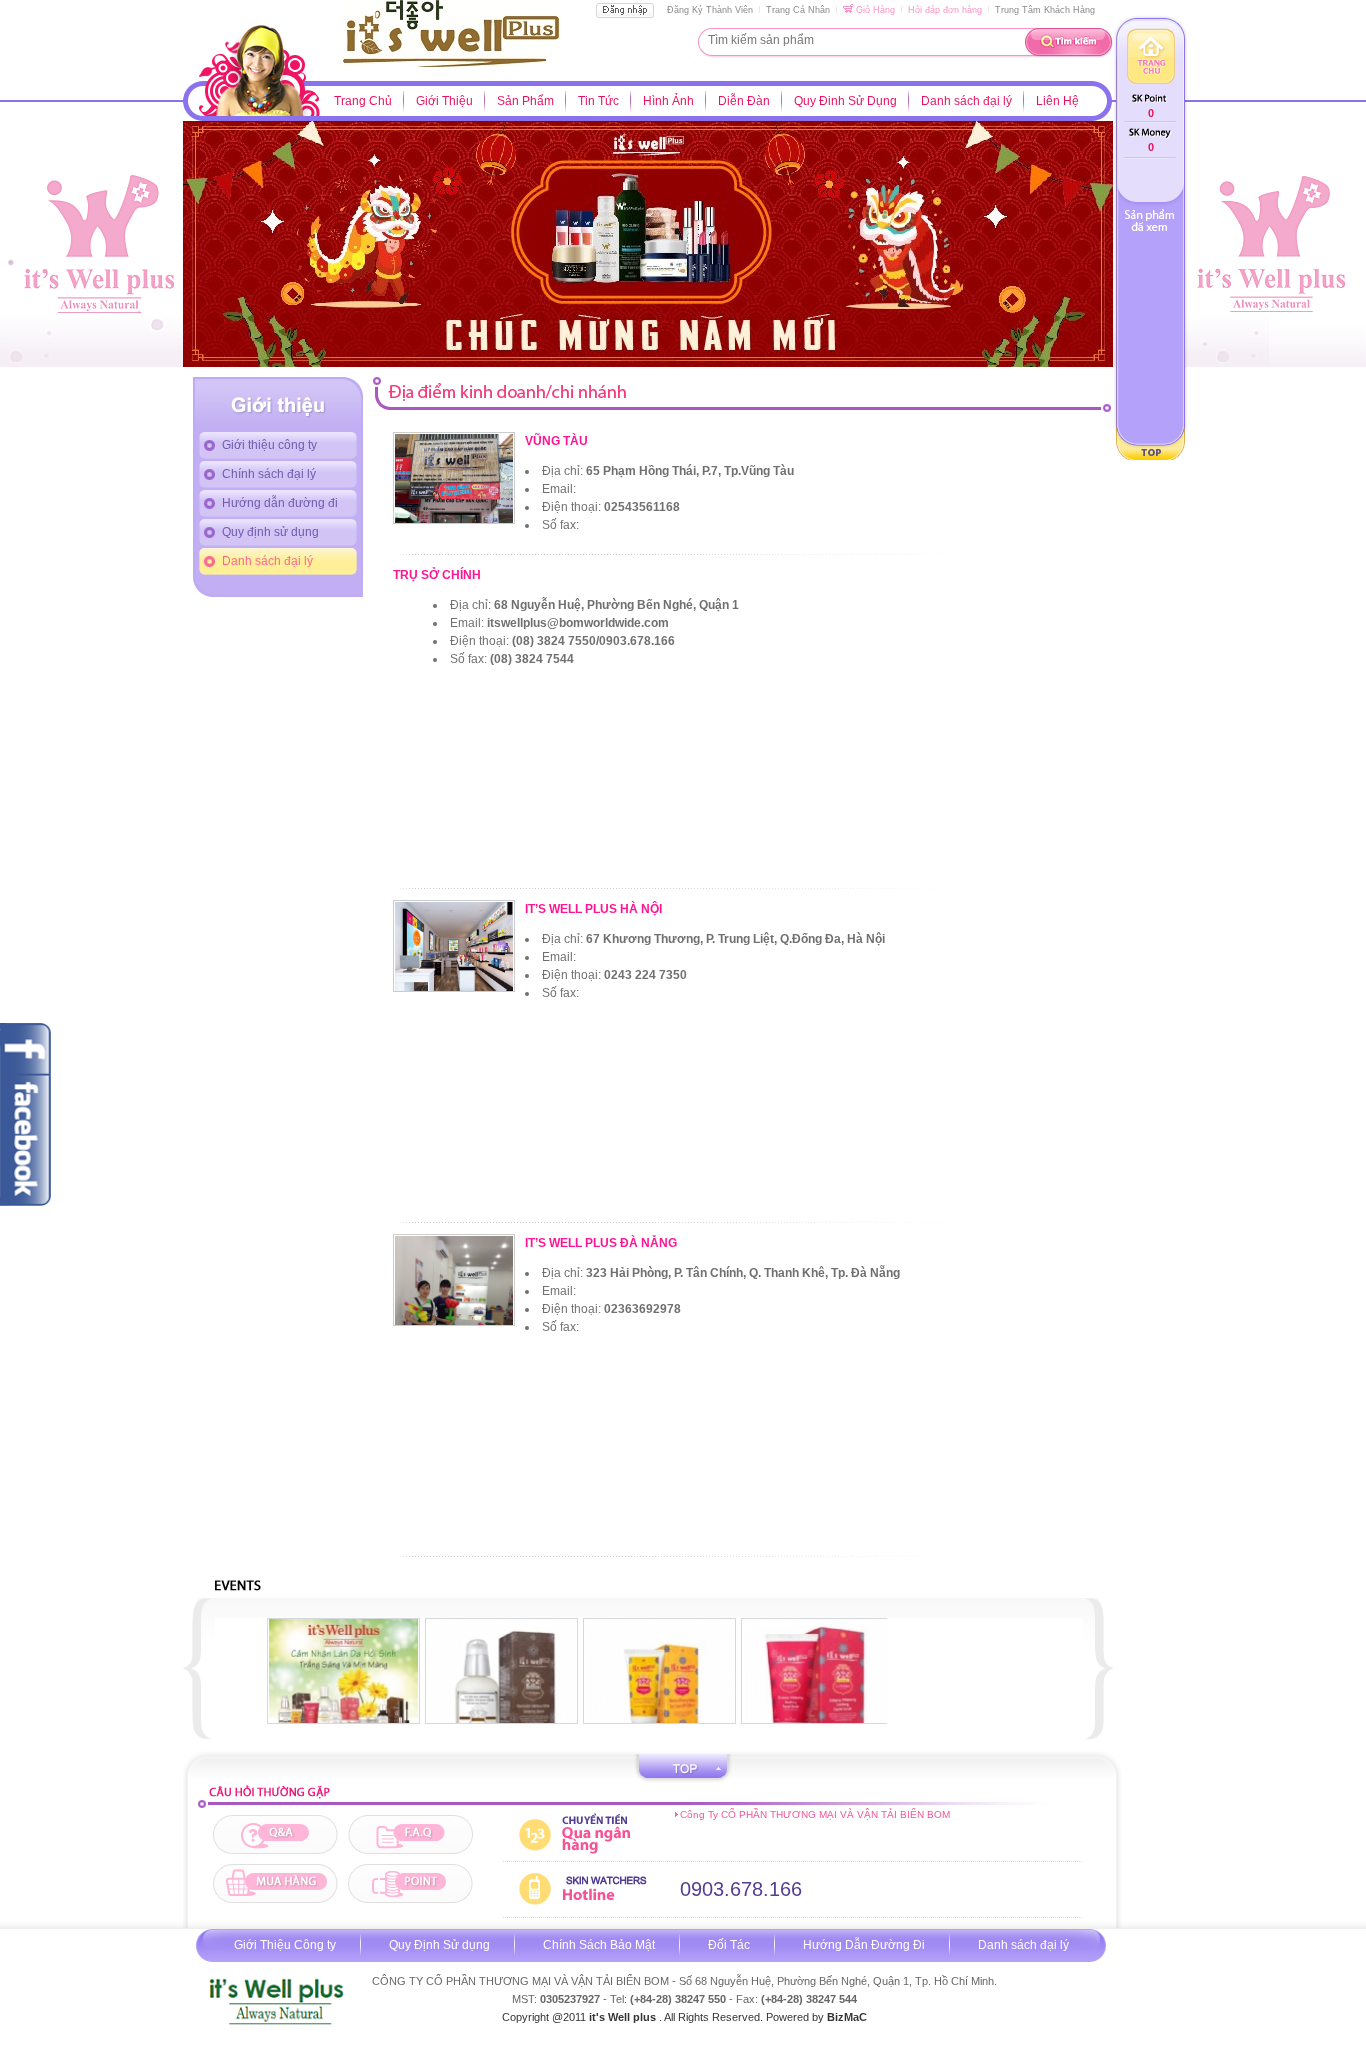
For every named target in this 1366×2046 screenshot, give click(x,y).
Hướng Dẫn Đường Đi (864, 1945)
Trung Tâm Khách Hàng (1045, 10)
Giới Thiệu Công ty (285, 1945)
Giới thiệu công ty (269, 445)
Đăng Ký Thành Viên (710, 10)
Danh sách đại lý (966, 101)
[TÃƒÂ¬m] (1069, 54)
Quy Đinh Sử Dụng (845, 101)
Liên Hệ (1057, 101)
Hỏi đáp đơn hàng (945, 10)
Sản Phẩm (525, 101)
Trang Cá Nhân (798, 10)
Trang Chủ (363, 101)
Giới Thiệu (444, 101)
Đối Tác (729, 1945)
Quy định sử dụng (270, 532)
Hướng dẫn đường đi (280, 503)
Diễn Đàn (744, 101)
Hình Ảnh (668, 101)
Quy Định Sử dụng (439, 1945)
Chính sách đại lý (269, 474)
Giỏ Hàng (874, 10)
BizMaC (847, 2017)
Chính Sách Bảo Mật (599, 1945)
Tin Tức (598, 101)
